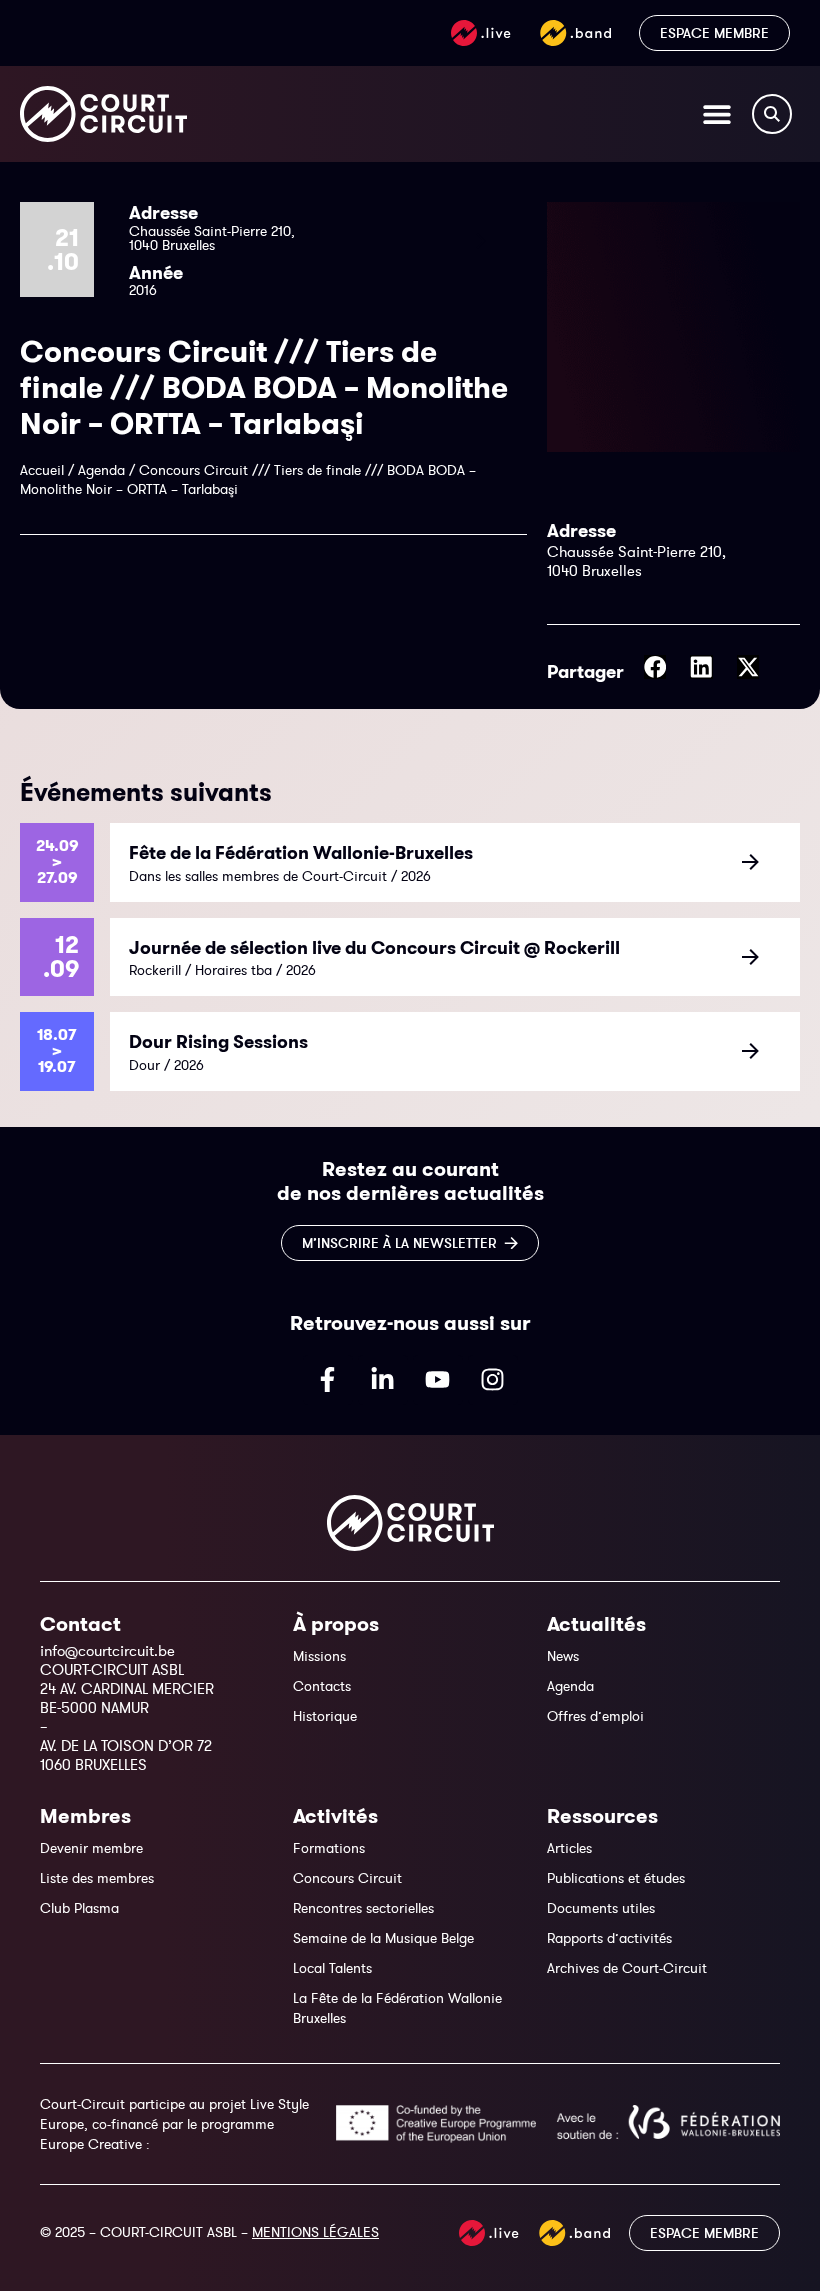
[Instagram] (493, 1380)
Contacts (322, 1686)
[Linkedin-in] (383, 1380)
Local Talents (332, 1968)
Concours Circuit (347, 1878)
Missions (319, 1656)
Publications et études (616, 1878)
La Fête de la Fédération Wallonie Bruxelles (397, 2008)
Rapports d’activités (609, 1938)
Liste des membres (97, 1878)
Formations (329, 1848)
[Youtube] (438, 1380)
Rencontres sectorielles (363, 1908)
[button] (655, 667)
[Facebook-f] (328, 1380)
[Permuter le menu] (717, 114)
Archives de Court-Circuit (627, 1968)
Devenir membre (91, 1848)
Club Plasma (79, 1908)
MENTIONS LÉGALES (315, 2232)
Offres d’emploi (595, 1716)
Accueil (42, 470)
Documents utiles (601, 1908)
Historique (325, 1716)
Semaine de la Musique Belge (383, 1938)
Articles (569, 1848)
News (563, 1656)
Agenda (101, 470)
